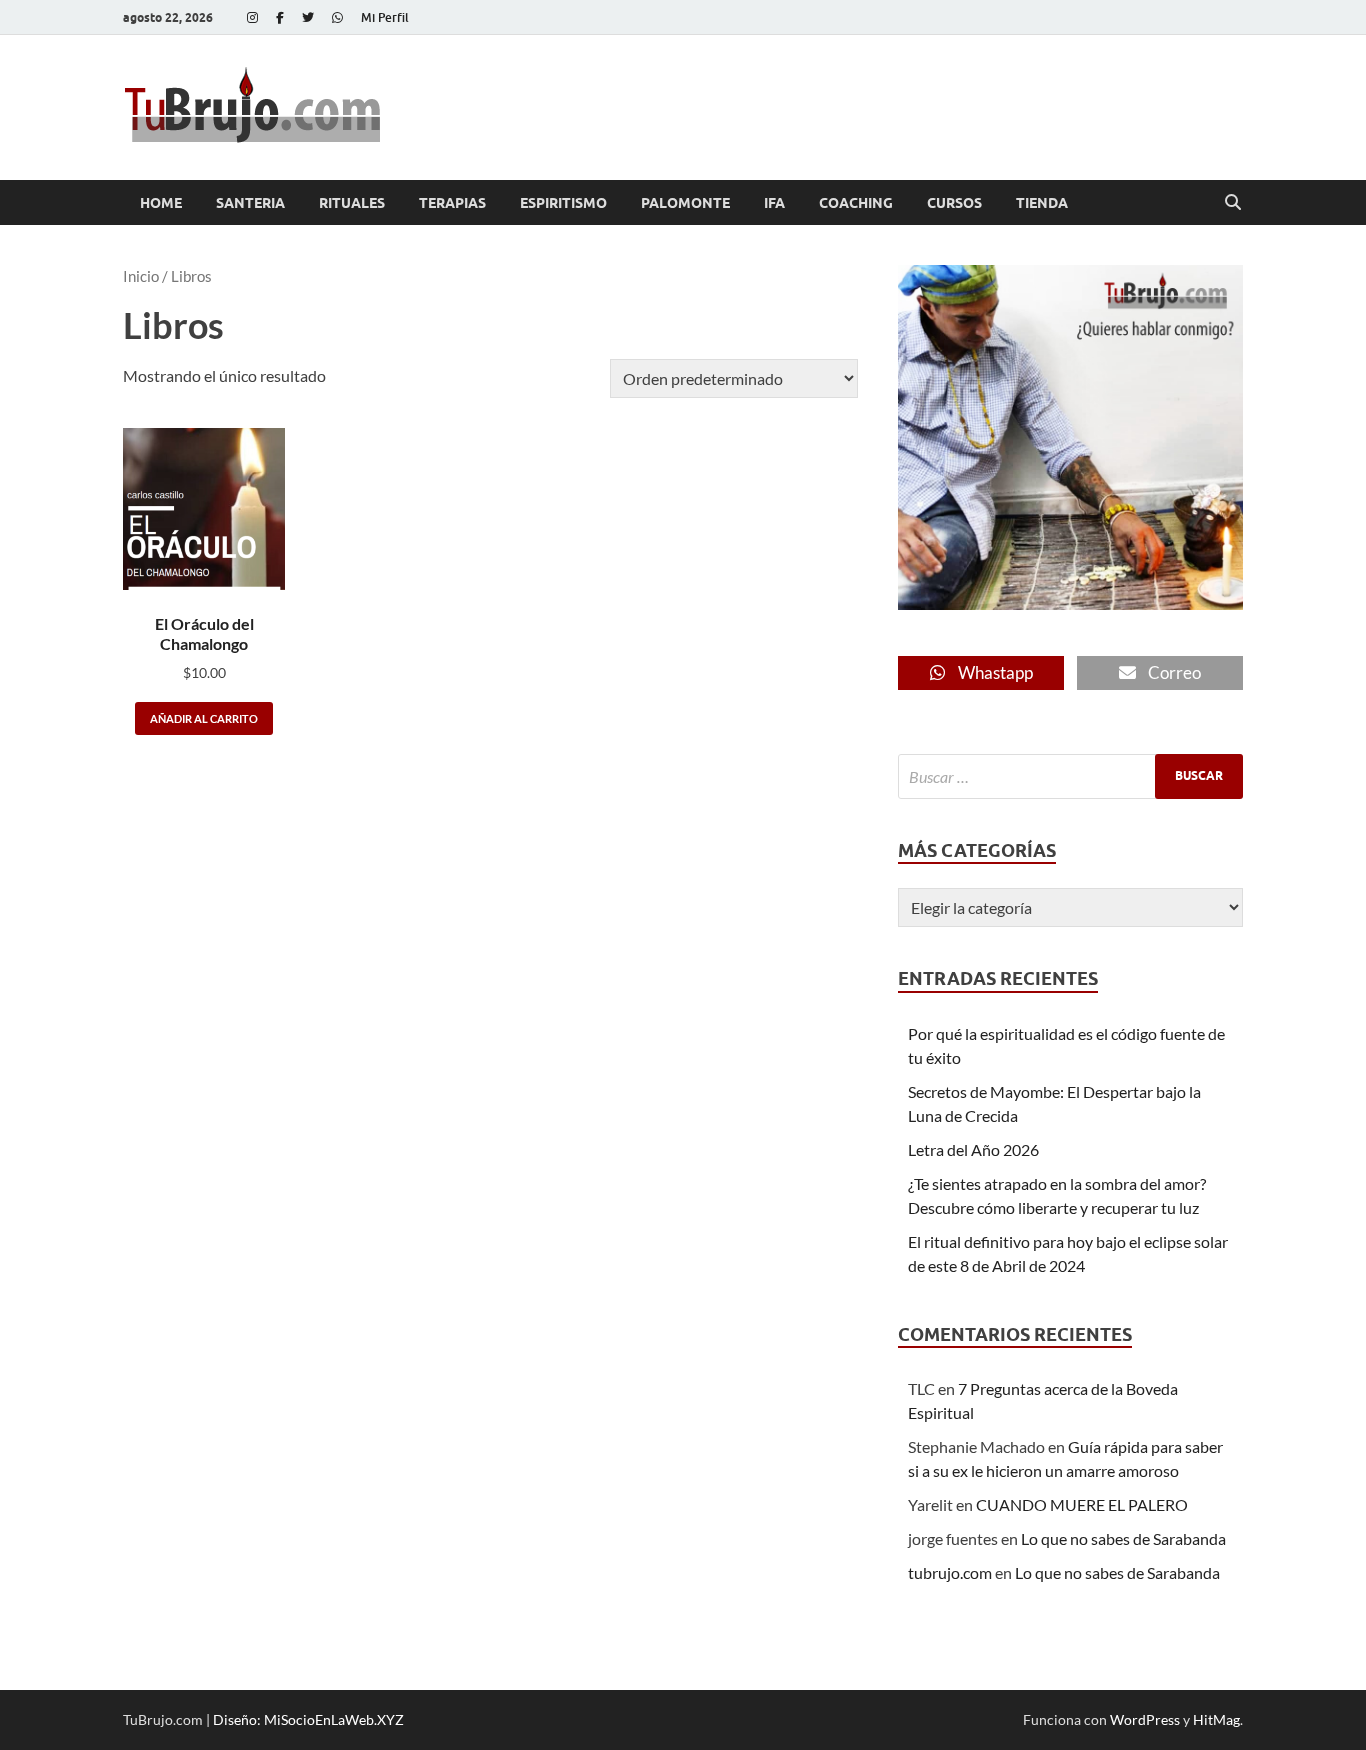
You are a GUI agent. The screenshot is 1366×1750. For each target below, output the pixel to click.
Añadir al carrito (204, 718)
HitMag (1216, 1719)
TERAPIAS (452, 203)
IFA (774, 203)
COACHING (856, 203)
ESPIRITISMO (563, 203)
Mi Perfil (385, 17)
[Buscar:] (1070, 776)
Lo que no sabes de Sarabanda (1123, 1538)
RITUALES (352, 203)
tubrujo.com (950, 1572)
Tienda (1042, 203)
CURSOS (954, 203)
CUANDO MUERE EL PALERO (1082, 1504)
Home (161, 203)
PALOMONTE (685, 203)
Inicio (141, 276)
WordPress (1145, 1719)
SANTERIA (250, 203)
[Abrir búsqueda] (1233, 203)
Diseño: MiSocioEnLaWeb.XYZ (308, 1719)
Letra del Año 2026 (973, 1149)
